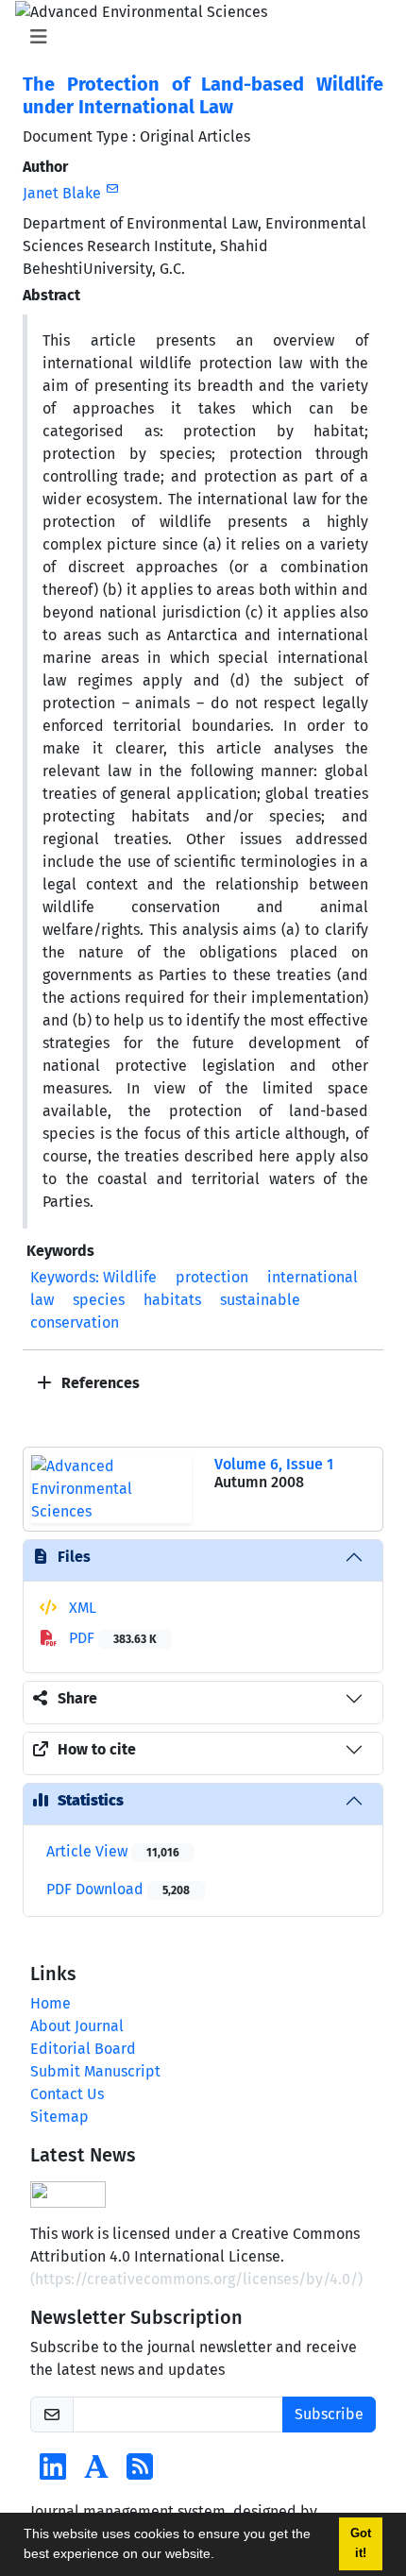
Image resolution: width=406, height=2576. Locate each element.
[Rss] (140, 2473)
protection (212, 1277)
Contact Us (67, 2094)
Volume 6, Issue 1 (274, 1464)
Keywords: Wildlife (93, 1277)
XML (81, 1608)
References (99, 1383)
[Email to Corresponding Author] (112, 189)
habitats (172, 1300)
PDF (111, 1638)
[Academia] (96, 2473)
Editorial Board (83, 2049)
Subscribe (329, 2414)
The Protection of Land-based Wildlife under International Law (203, 95)
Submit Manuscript (95, 2071)
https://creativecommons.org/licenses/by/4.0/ (196, 2279)
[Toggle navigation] (197, 37)
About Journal (77, 2026)
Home (51, 2003)
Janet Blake (62, 193)
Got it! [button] (361, 2543)
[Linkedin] (53, 2473)
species (99, 1300)
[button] (221, 2556)
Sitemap (59, 2117)
